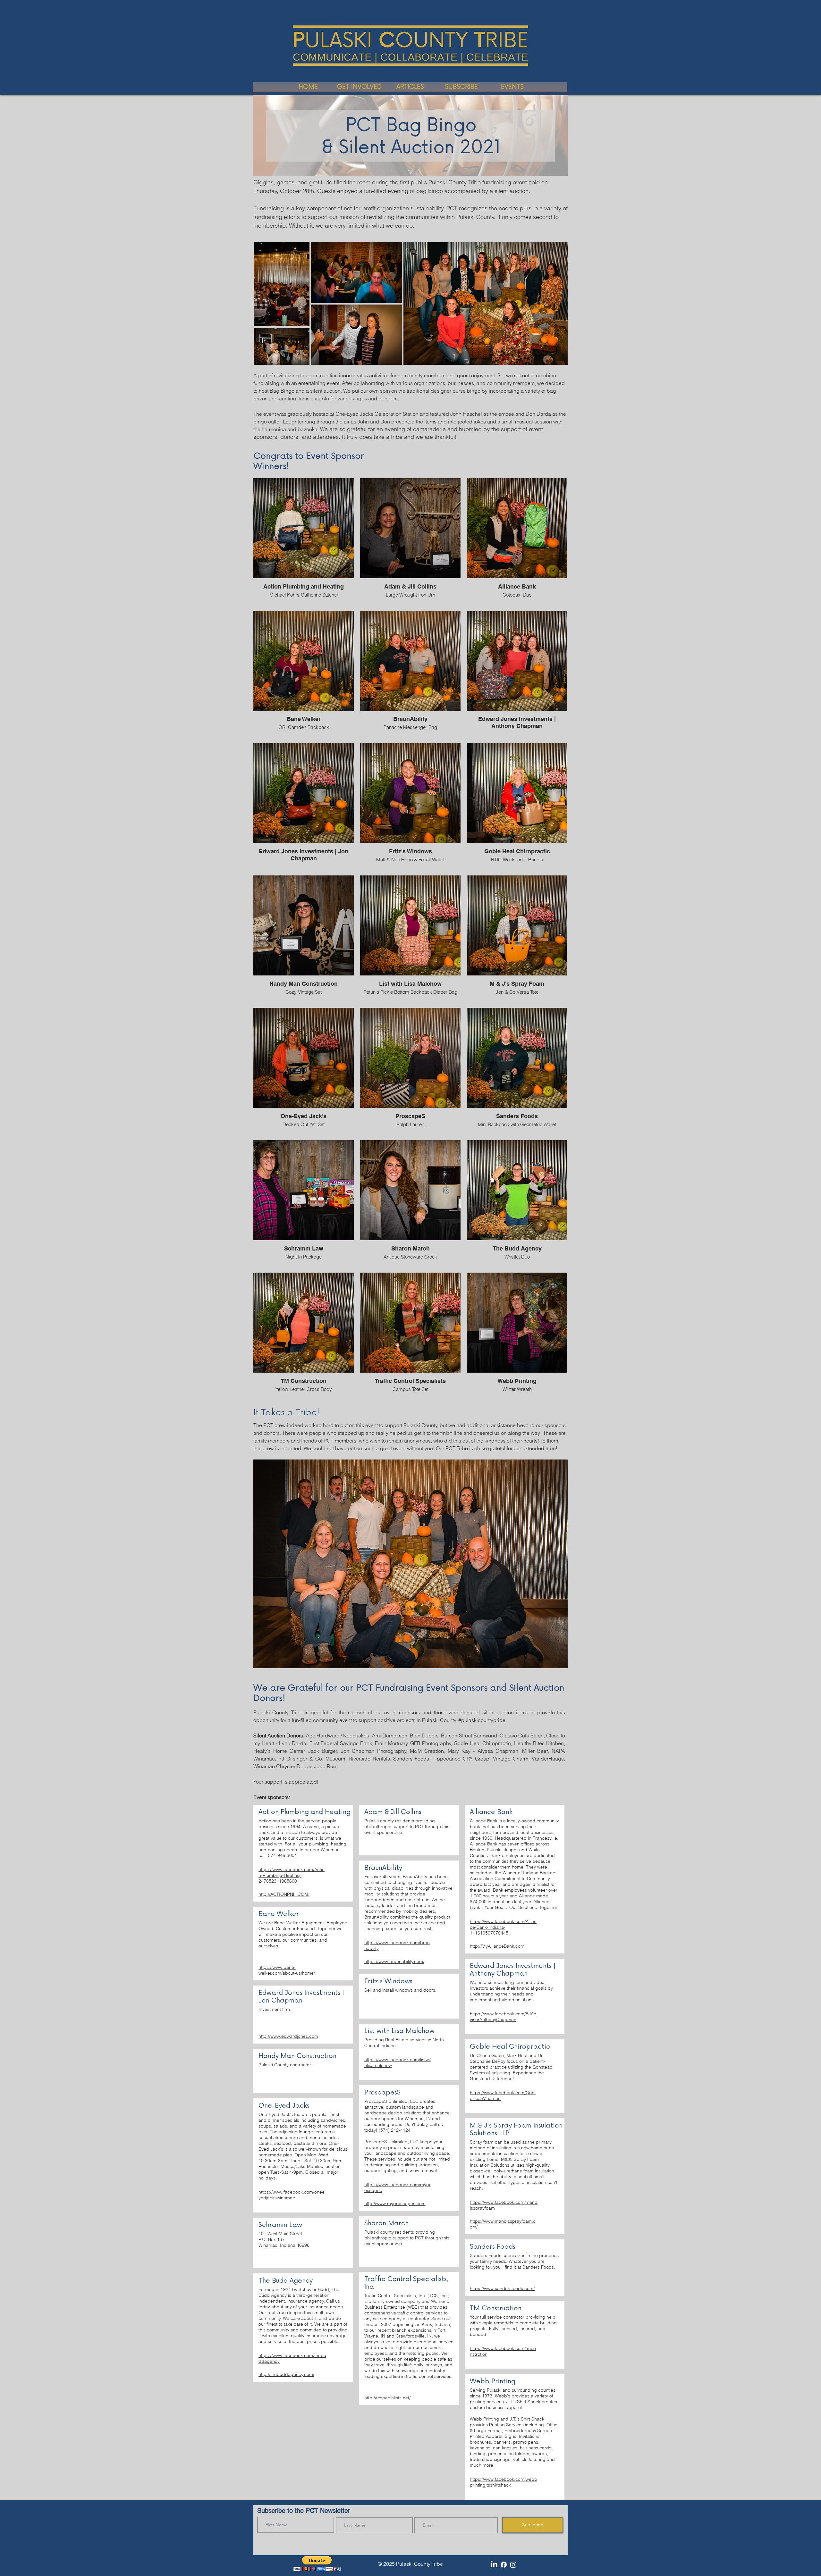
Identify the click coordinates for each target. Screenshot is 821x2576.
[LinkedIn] (494, 2565)
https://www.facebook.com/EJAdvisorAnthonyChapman (503, 2017)
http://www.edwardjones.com (288, 2036)
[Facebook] (504, 2565)
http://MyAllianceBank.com (497, 1946)
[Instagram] (513, 2565)
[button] (317, 2564)
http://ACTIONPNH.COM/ (284, 1894)
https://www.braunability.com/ (394, 1961)
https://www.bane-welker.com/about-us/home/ (287, 1970)
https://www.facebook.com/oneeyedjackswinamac (292, 2195)
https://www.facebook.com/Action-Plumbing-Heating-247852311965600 (292, 1875)
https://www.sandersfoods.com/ (502, 2288)
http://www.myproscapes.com (395, 2204)
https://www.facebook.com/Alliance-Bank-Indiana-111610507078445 (503, 1927)
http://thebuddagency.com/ (286, 2374)
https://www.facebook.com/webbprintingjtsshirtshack (504, 2482)
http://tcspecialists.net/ (387, 2398)
